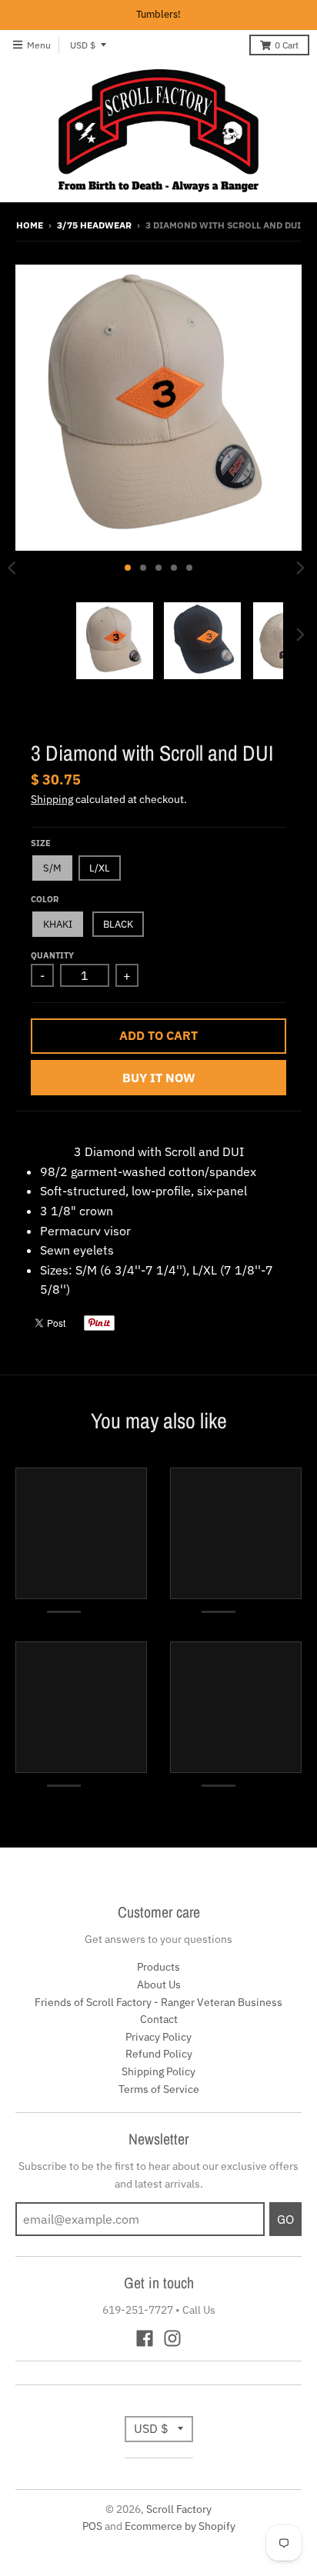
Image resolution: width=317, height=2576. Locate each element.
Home (30, 225)
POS (92, 2526)
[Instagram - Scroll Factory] (172, 2338)
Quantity (52, 955)
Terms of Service (159, 2089)
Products (158, 1967)
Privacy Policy (158, 2037)
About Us (159, 1984)
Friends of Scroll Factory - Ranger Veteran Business (158, 2002)
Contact (159, 2019)
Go (285, 2219)
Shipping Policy (158, 2071)
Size (41, 843)
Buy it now (159, 1078)
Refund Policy (159, 2054)
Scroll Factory (179, 2509)
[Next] (300, 568)
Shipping (52, 799)
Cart (287, 45)
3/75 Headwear (94, 225)
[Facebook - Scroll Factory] (145, 2338)
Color (45, 899)
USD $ (83, 45)
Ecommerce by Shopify (180, 2526)
